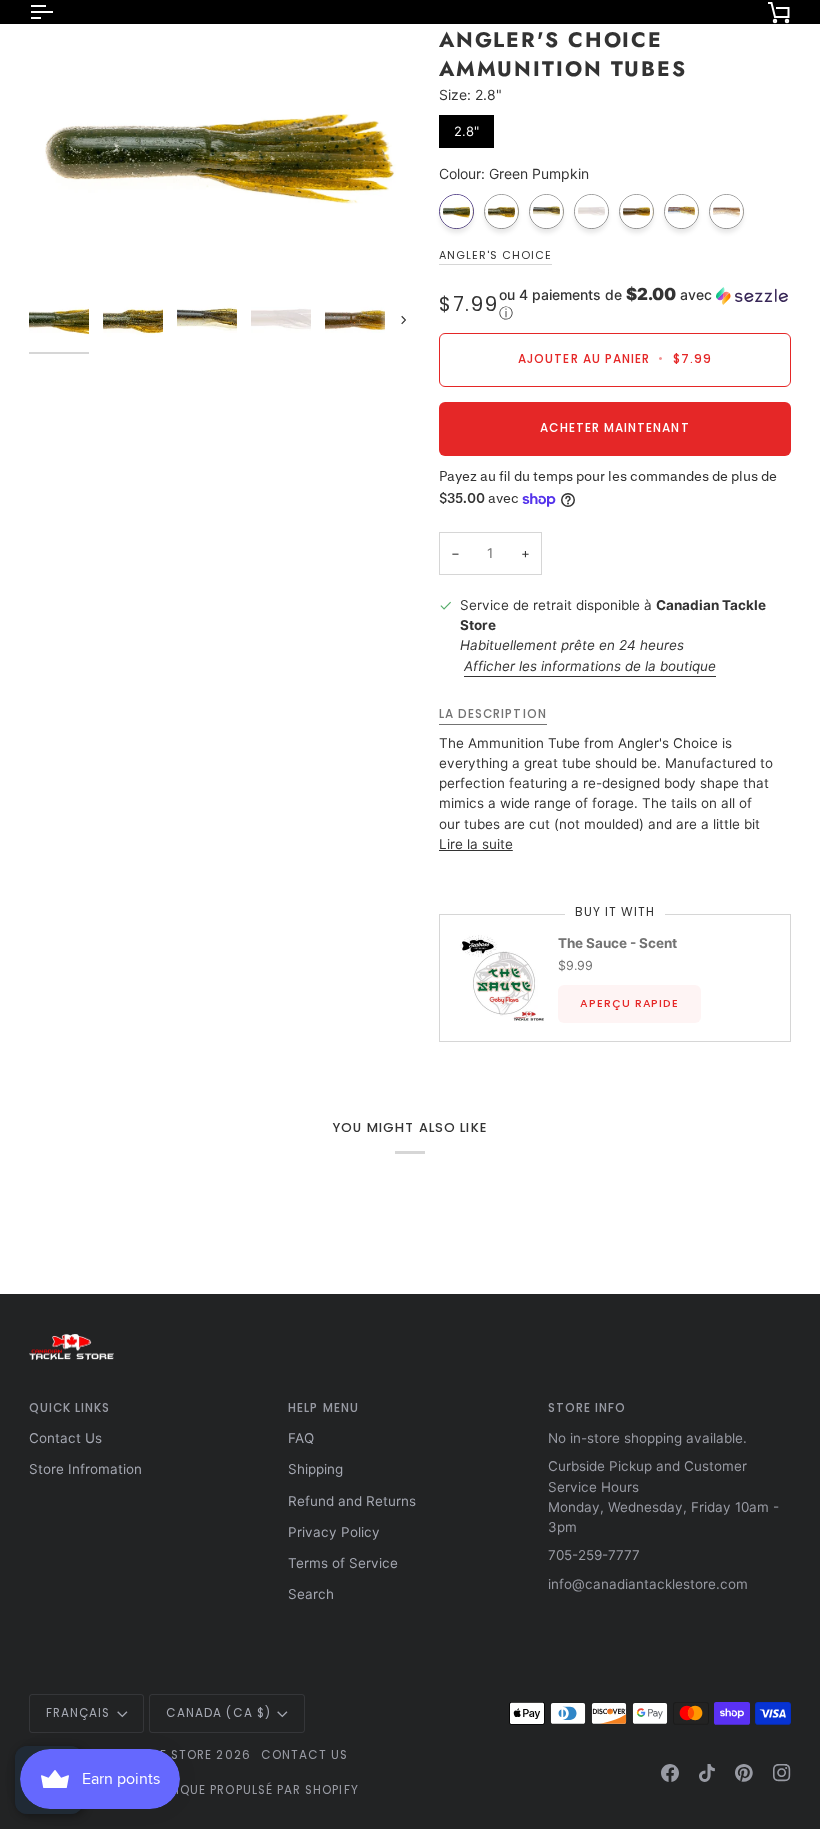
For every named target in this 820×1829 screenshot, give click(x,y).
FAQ (301, 1438)
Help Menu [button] (323, 1408)
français (78, 1713)
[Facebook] (670, 1773)
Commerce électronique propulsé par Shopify (194, 1790)
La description (493, 714)
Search (311, 1594)
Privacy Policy (334, 1532)
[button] (645, 304)
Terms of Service (343, 1563)
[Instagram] (782, 1773)
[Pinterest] (744, 1773)
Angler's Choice (495, 255)
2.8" (466, 127)
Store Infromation (85, 1469)
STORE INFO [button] (587, 1408)
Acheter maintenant (614, 428)
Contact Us (65, 1438)
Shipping (315, 1469)
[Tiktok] (707, 1773)
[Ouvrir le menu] (59, 12)
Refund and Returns (352, 1501)
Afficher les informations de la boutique (590, 666)
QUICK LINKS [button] (70, 1408)
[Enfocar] (219, 153)
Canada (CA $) (218, 1713)
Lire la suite (476, 844)
